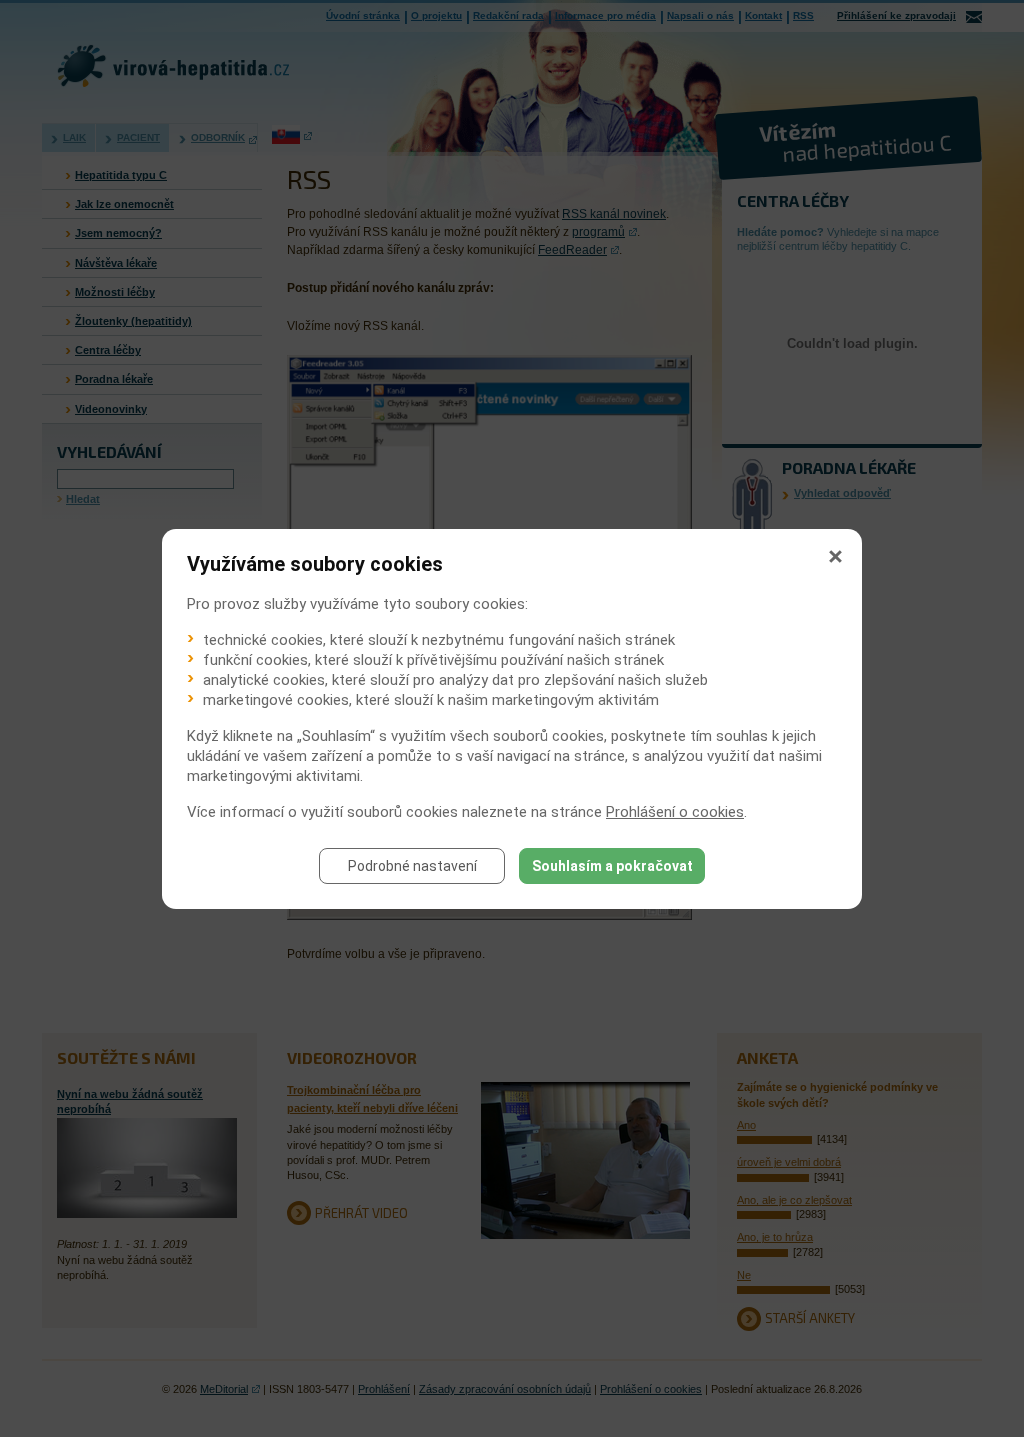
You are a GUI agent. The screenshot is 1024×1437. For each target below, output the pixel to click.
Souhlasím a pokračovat (612, 866)
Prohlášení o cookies (675, 812)
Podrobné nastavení (412, 866)
